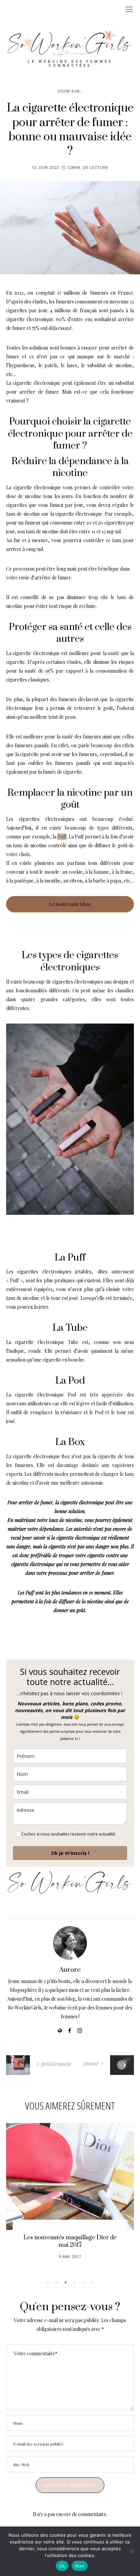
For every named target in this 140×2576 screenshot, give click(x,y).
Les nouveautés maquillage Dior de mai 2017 (70, 2241)
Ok (62, 2566)
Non (80, 2566)
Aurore (70, 1970)
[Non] (132, 2551)
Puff (62, 837)
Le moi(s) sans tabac (70, 904)
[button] (48, 2282)
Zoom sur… (70, 91)
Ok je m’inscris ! (70, 1853)
